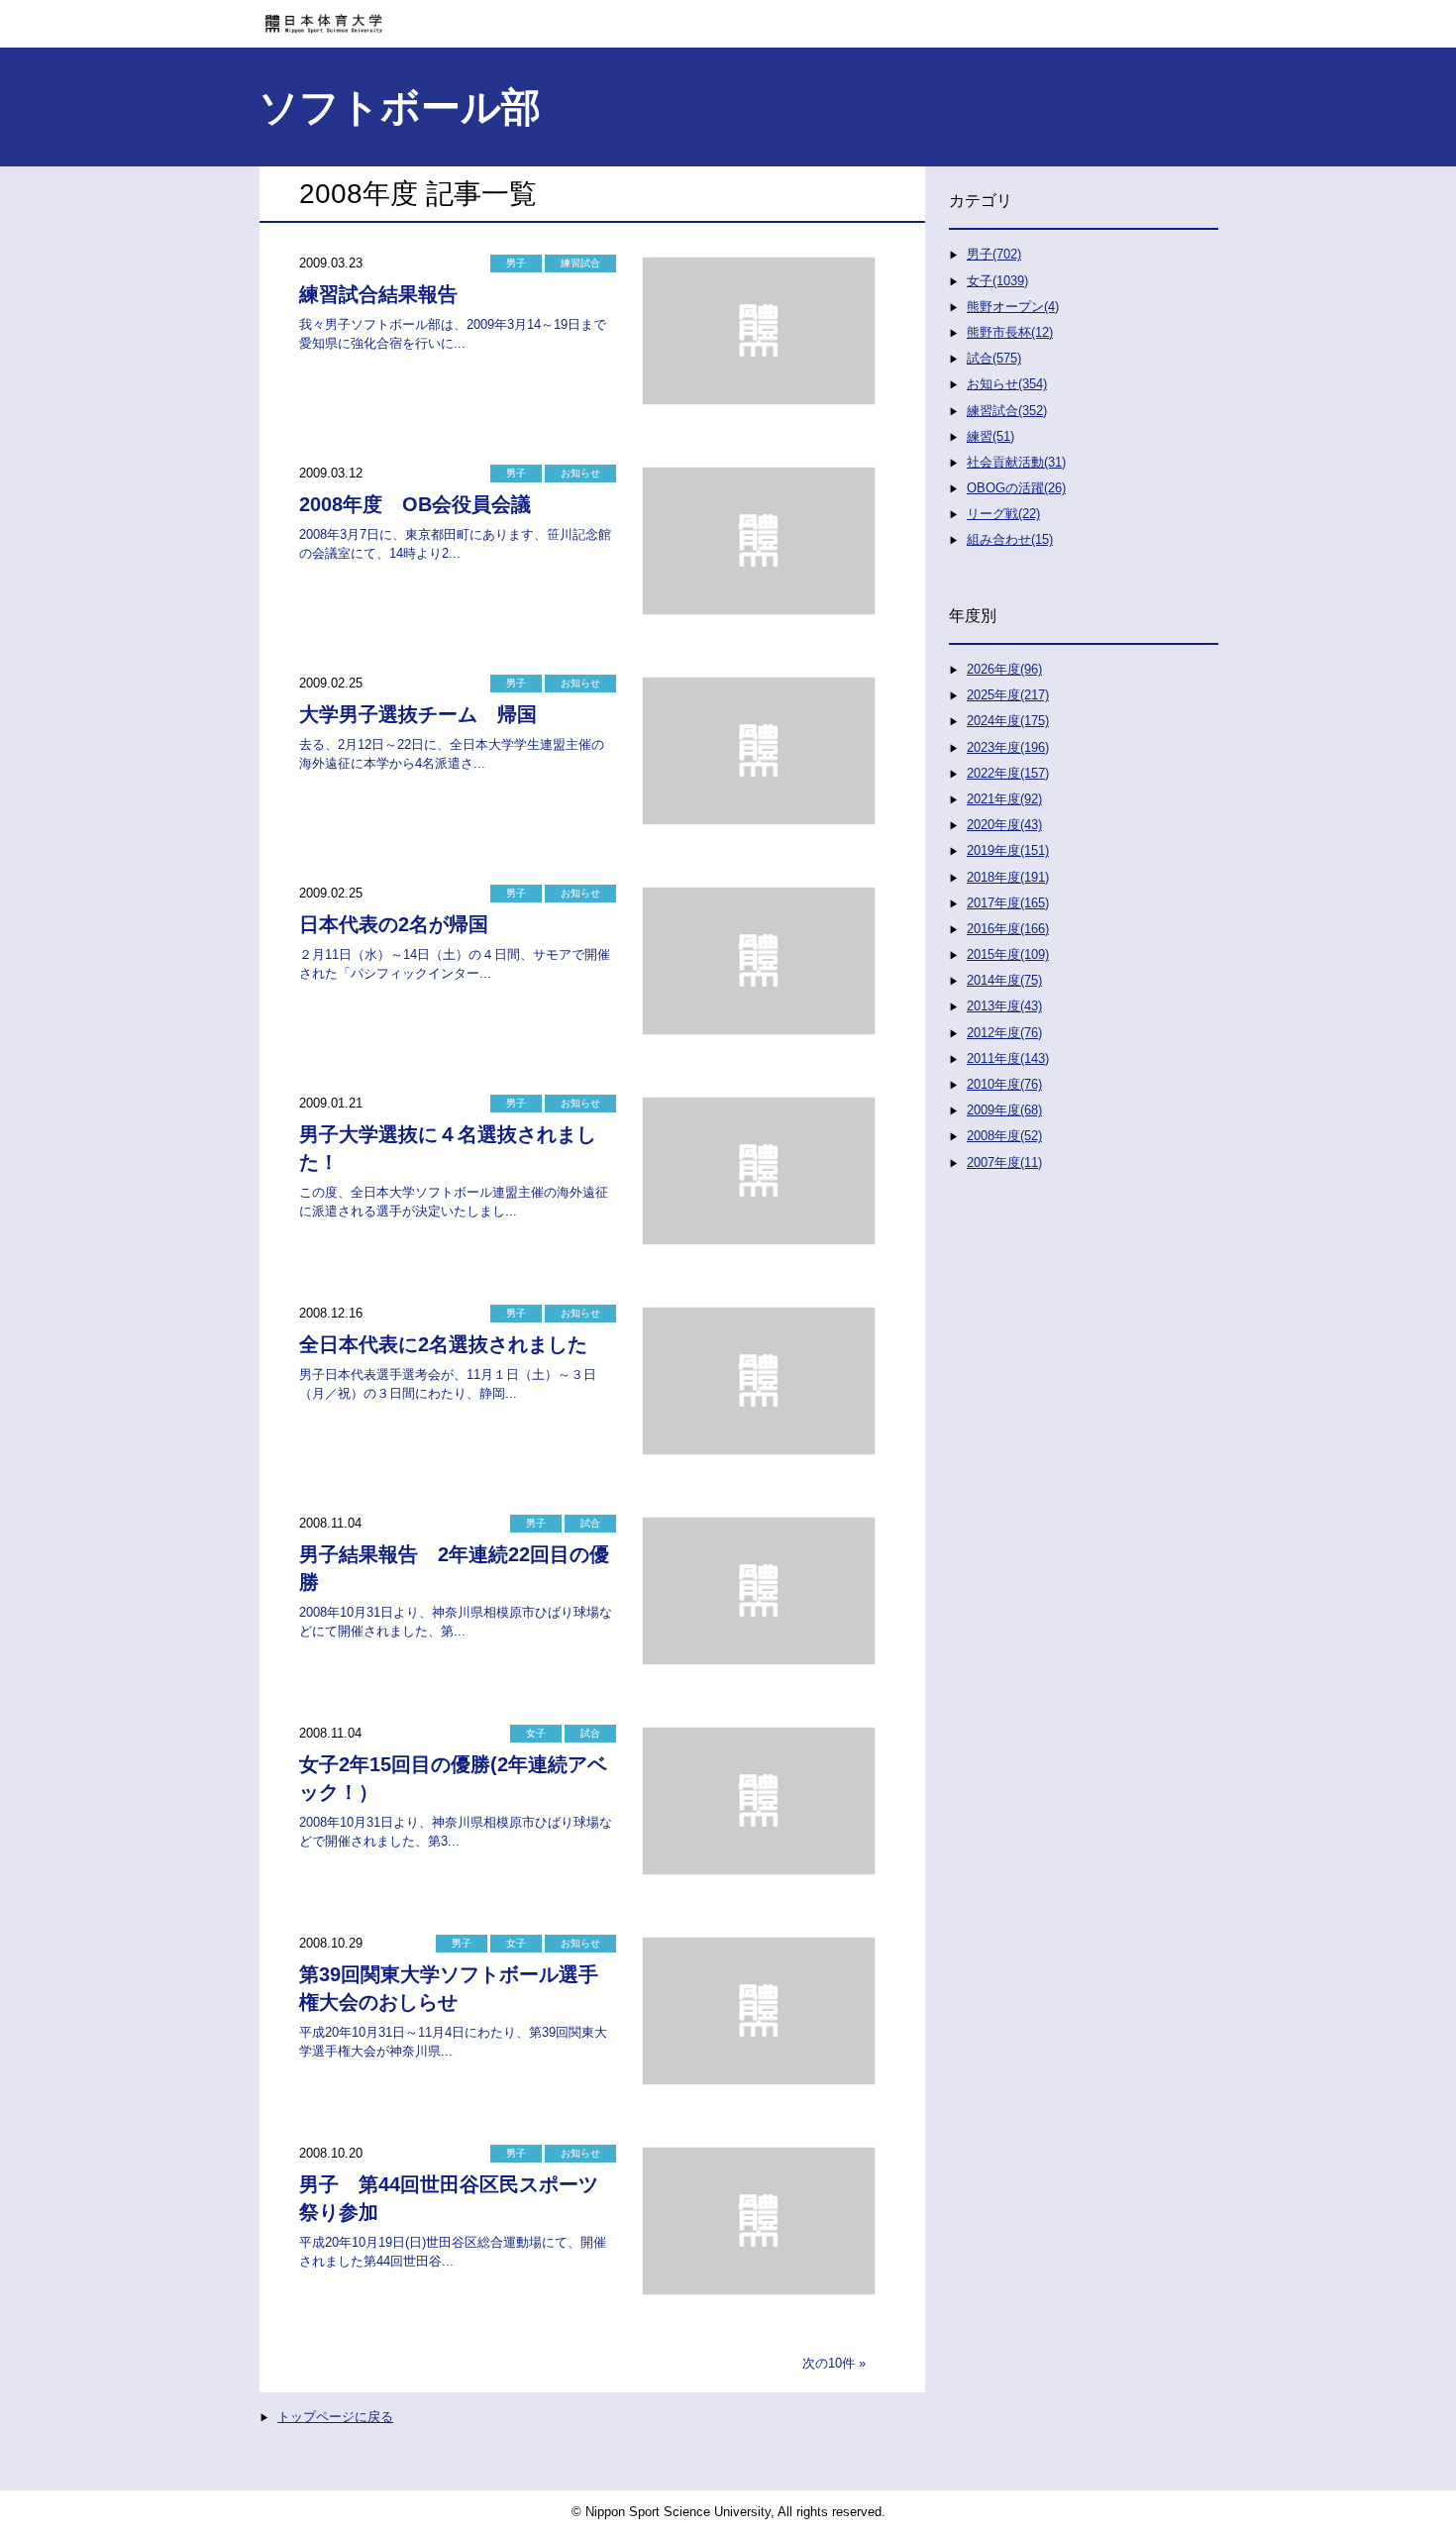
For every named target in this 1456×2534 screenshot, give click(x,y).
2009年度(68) (1004, 1110)
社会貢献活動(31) (1016, 462)
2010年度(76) (1004, 1084)
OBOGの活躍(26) (1016, 488)
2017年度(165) (1008, 903)
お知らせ (580, 473)
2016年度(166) (1008, 929)
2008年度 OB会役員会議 (415, 504)
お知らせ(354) (1007, 384)
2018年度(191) (1008, 877)
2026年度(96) (1004, 669)
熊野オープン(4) (1013, 307)
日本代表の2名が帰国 (394, 924)
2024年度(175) (1008, 721)
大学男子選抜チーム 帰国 (418, 714)
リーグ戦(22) (1003, 514)
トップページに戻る (335, 2417)
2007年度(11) (1004, 1162)
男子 (516, 263)
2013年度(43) (1004, 1006)
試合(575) (994, 358)
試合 (590, 1523)
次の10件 (829, 2363)
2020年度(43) (1004, 825)
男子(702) (994, 254)
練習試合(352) (1007, 411)
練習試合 (580, 263)
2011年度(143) (1008, 1058)
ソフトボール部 (400, 107)
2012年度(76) (1004, 1033)
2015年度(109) (1008, 954)
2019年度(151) (1008, 850)
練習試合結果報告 (378, 294)
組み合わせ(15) (1010, 539)
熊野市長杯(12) (1010, 332)
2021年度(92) (1004, 799)
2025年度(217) (1008, 695)
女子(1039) (997, 281)
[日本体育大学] (728, 17)
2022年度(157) (1008, 773)
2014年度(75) (1004, 980)
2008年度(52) (1004, 1136)
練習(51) (990, 436)
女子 (536, 1733)
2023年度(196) (1008, 747)
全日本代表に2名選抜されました (443, 1344)
